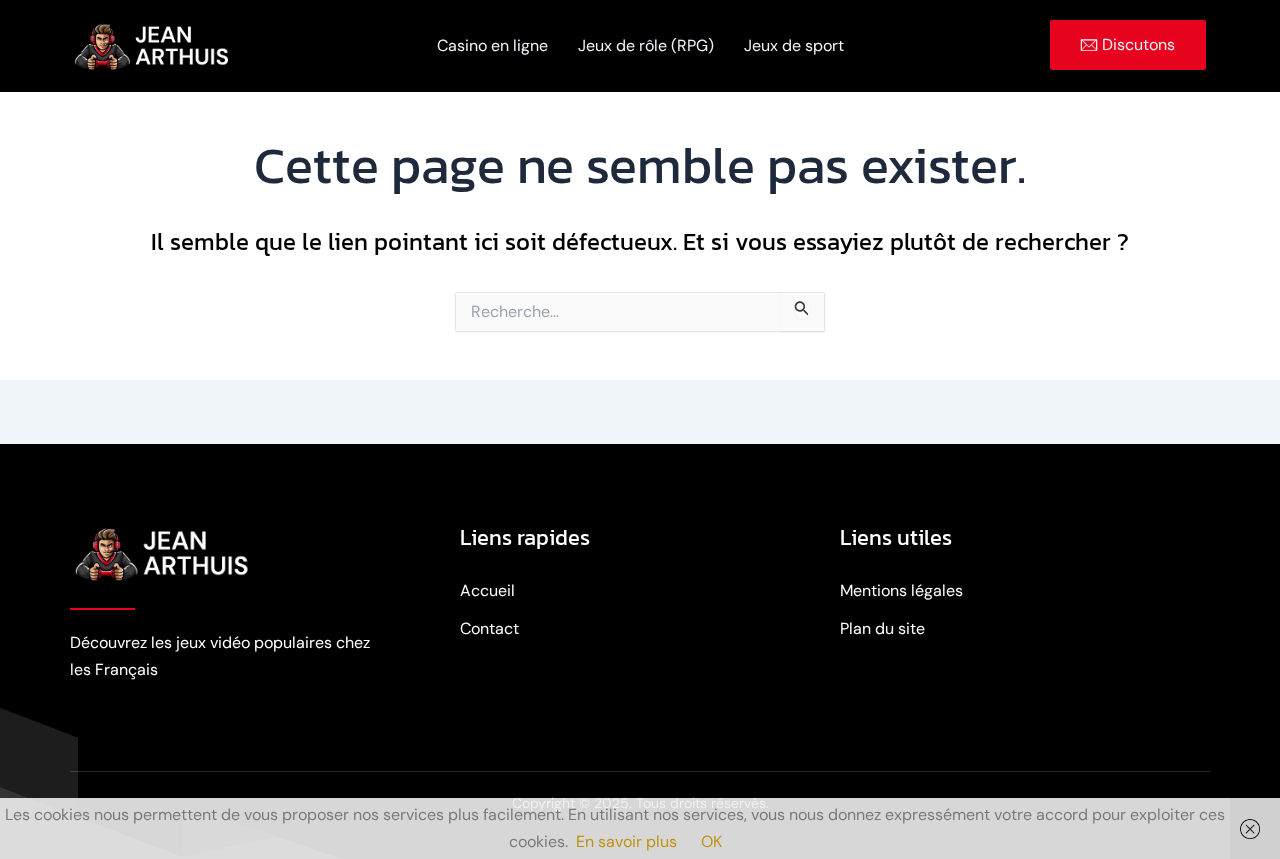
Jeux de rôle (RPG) (646, 45)
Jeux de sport (794, 45)
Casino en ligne (492, 45)
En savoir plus (626, 841)
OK (711, 841)
